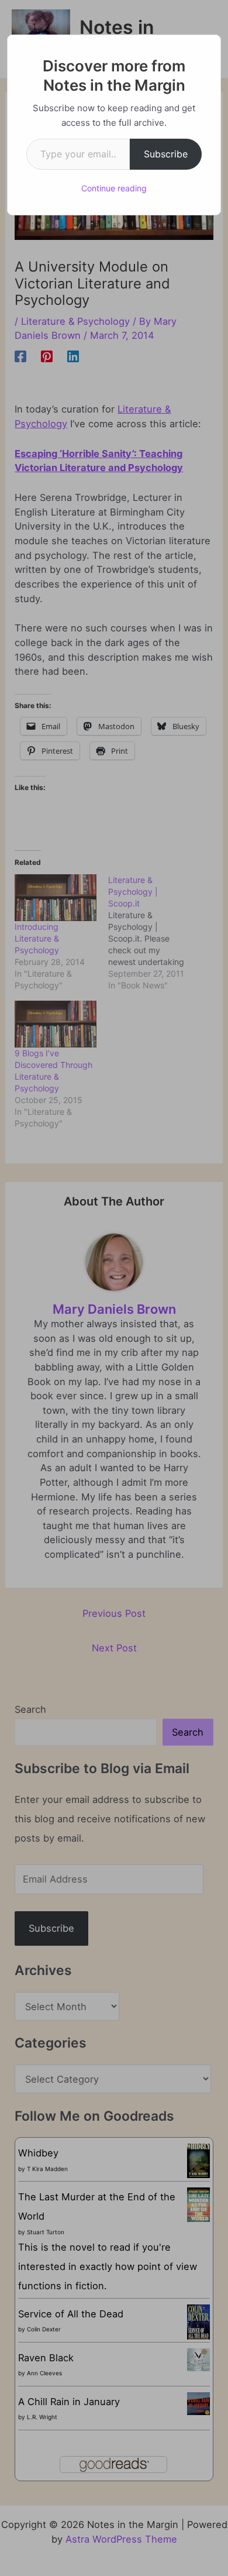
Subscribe (166, 154)
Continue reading (114, 188)
